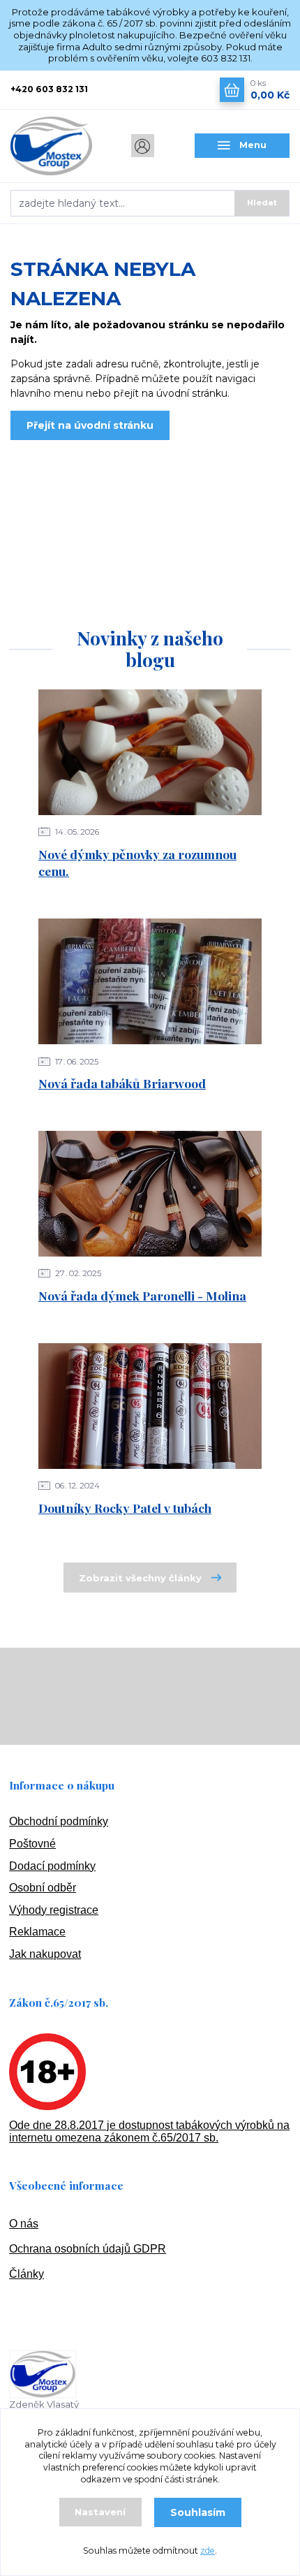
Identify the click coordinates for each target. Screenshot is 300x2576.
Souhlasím (198, 2512)
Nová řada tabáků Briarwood (122, 1083)
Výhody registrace (54, 1910)
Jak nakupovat (45, 1954)
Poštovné (32, 1844)
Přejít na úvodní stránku (90, 425)
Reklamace (37, 1932)
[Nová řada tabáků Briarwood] (150, 981)
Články (27, 2274)
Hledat (262, 203)
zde (208, 2551)
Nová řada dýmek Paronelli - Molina (142, 1295)
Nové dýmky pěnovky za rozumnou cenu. (137, 863)
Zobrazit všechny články (140, 1578)
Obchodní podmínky (59, 1821)
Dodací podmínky (52, 1866)
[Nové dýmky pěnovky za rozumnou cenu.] (150, 752)
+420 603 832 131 (49, 89)
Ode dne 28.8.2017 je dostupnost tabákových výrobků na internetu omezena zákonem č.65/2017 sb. (149, 2131)
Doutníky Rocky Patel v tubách (125, 1508)
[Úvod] (58, 146)
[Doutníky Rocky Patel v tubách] (150, 1406)
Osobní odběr (43, 1888)
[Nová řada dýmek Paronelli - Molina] (150, 1194)
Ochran (27, 2249)
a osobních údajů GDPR (106, 2249)
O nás (24, 2224)
